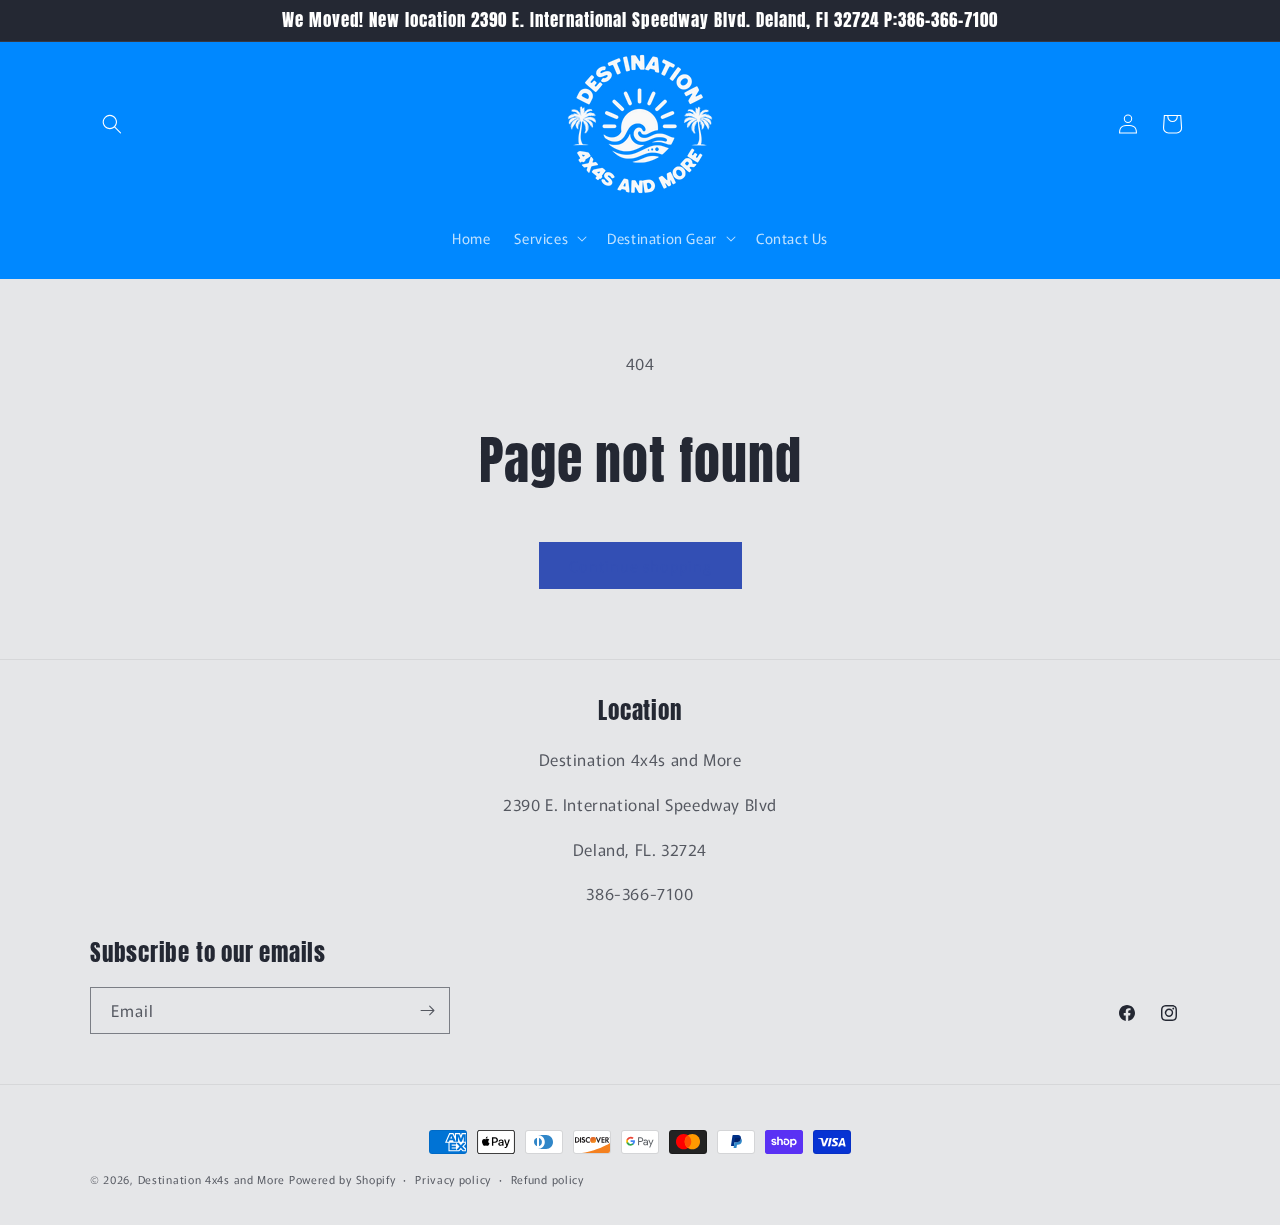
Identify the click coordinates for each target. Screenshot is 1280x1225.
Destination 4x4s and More (212, 1179)
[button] (112, 124)
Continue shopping (640, 565)
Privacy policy (453, 1179)
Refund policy (547, 1179)
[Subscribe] (427, 1010)
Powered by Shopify (342, 1179)
